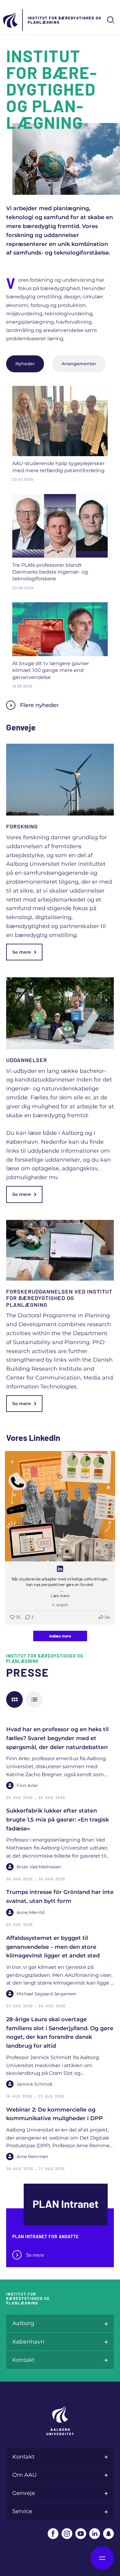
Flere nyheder (39, 705)
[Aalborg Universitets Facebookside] (53, 2534)
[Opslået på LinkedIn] (60, 1569)
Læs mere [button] (60, 1595)
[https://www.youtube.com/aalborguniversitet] (81, 2534)
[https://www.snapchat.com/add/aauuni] (108, 2534)
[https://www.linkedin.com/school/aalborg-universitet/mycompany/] (95, 2534)
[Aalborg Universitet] (11, 20)
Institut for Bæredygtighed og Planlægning (64, 20)
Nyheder (25, 364)
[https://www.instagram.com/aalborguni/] (67, 2534)
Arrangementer (79, 364)
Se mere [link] (22, 952)
